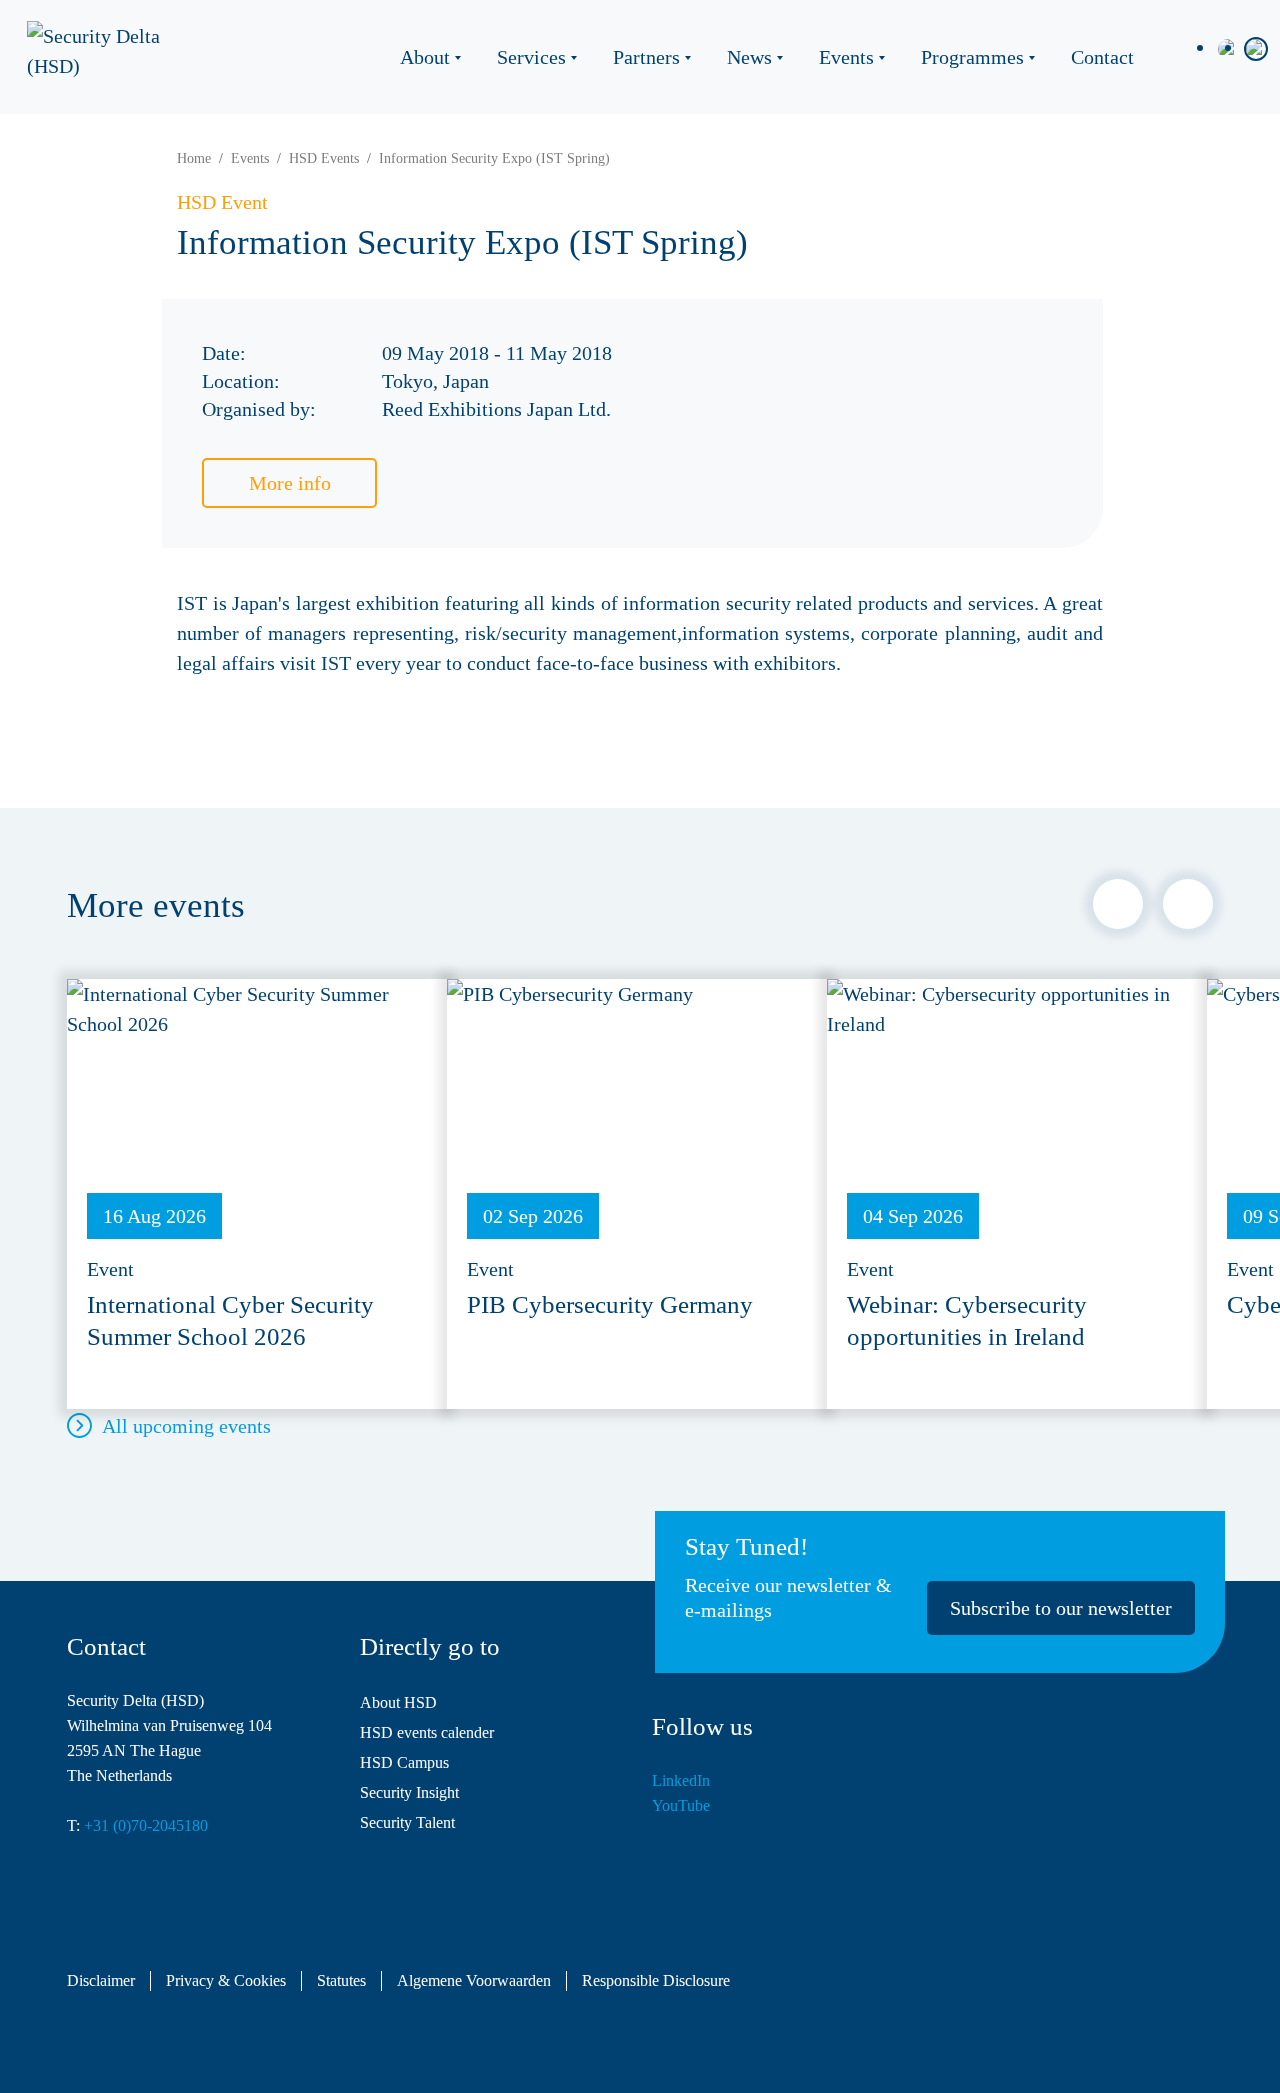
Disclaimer (101, 1981)
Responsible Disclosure (656, 1981)
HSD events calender (427, 1732)
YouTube (681, 1805)
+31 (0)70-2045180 (146, 1825)
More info (290, 483)
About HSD (398, 1702)
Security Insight (409, 1792)
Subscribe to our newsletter (1061, 1608)
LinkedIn (681, 1780)
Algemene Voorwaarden (474, 1981)
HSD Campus (404, 1762)
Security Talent (407, 1822)
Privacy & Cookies (226, 1981)
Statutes (341, 1981)
